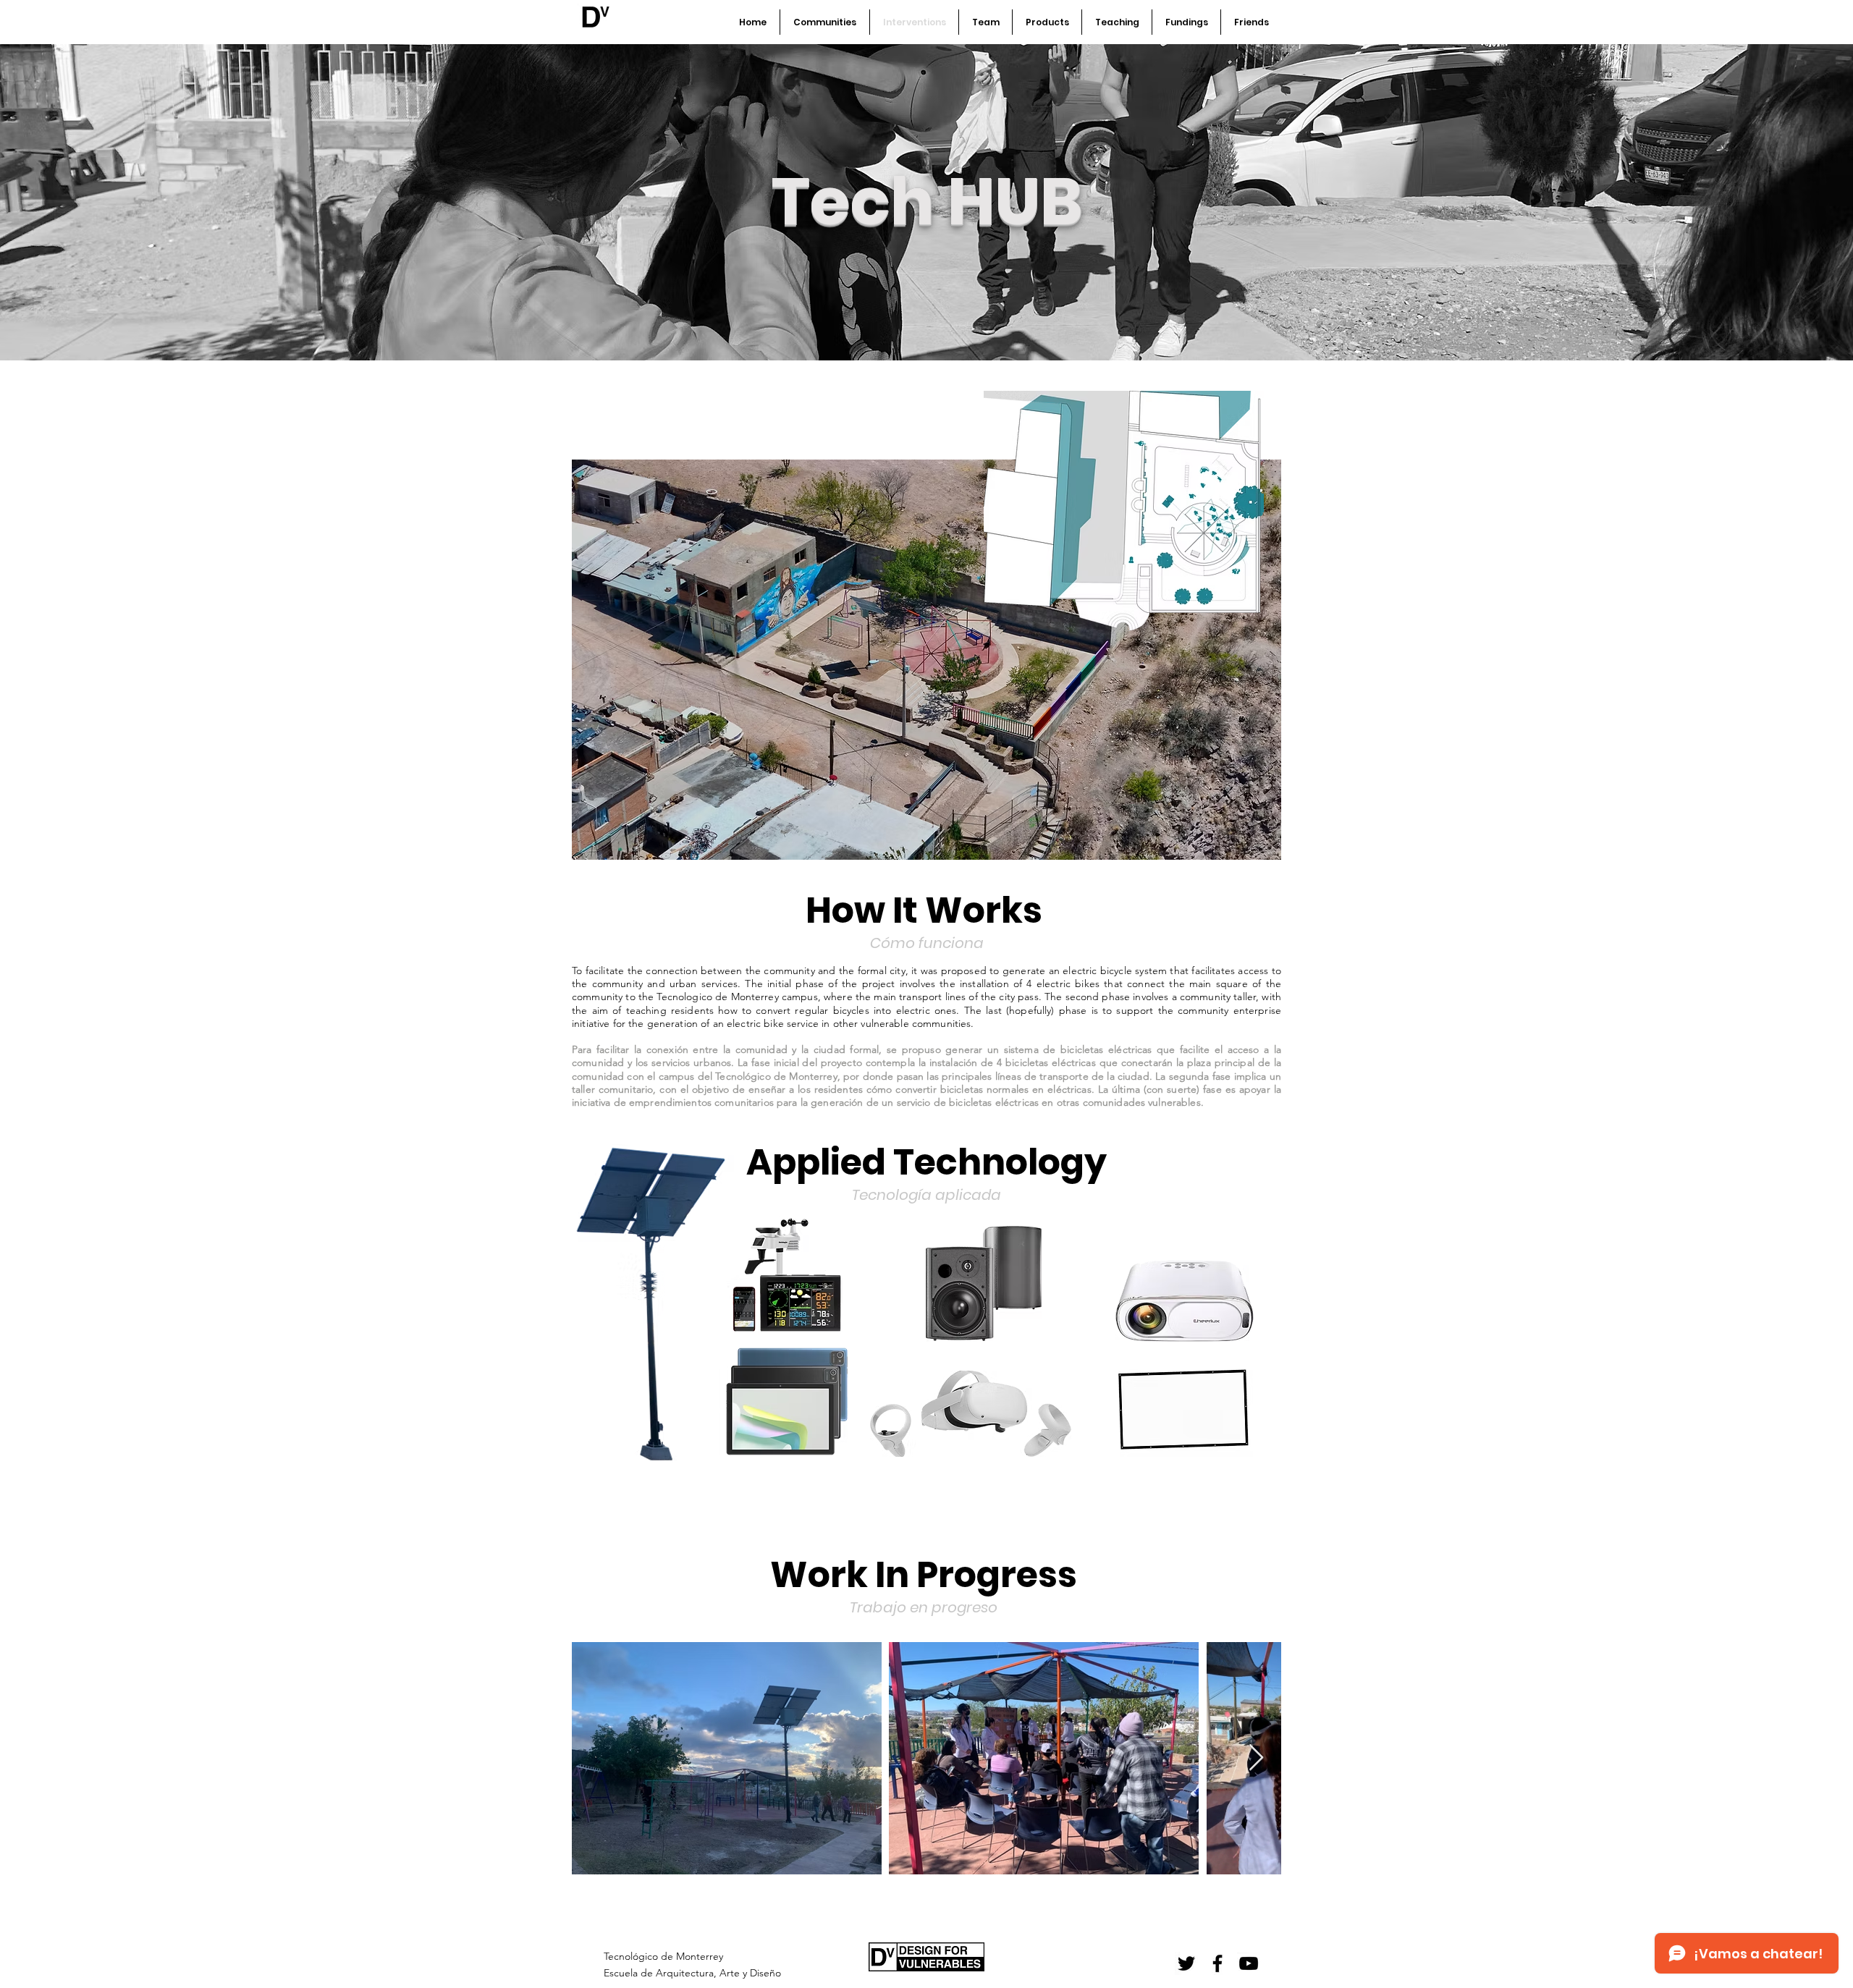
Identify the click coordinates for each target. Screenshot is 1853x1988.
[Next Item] (1256, 1758)
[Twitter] (1186, 1963)
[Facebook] (1217, 1963)
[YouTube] (1249, 1963)
